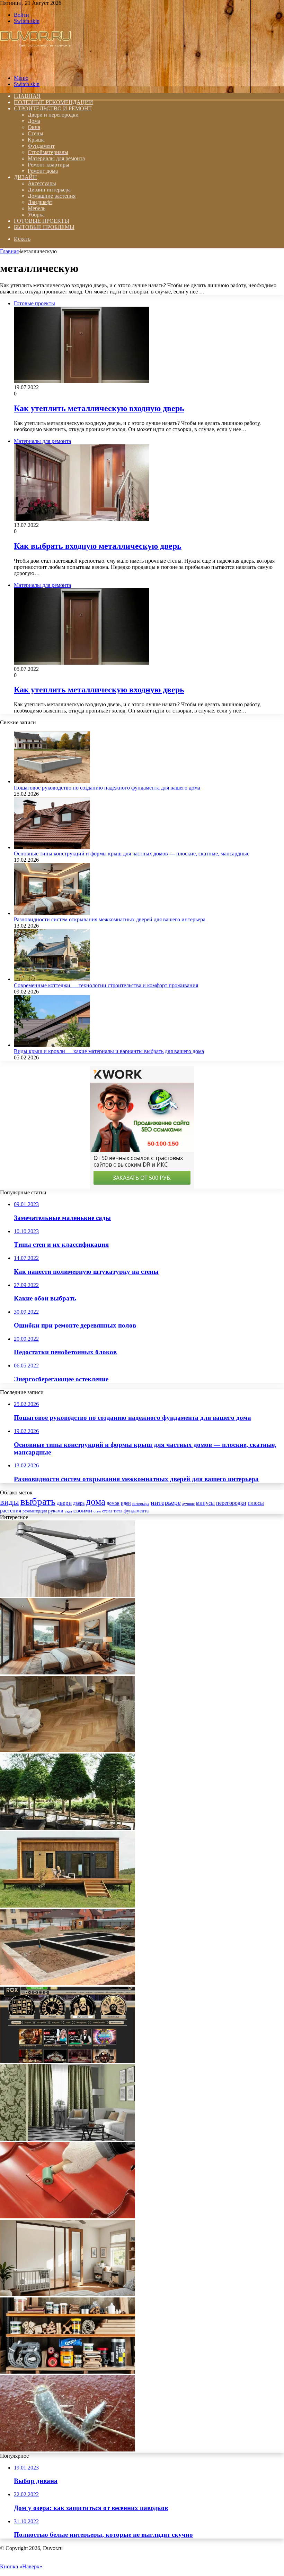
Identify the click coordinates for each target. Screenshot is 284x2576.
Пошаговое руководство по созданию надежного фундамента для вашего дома (107, 788)
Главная (9, 251)
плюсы (256, 1503)
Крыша (36, 140)
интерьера (141, 1504)
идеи (126, 1503)
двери (64, 1503)
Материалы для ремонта (56, 158)
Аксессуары (42, 183)
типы (118, 1511)
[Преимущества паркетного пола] (68, 1750)
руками (56, 1511)
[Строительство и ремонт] (35, 66)
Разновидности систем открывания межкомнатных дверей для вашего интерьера (110, 919)
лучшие (188, 1504)
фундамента (136, 1511)
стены (107, 1511)
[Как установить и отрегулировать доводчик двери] (68, 1595)
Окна (34, 127)
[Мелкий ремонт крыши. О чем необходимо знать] (68, 2216)
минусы (205, 1503)
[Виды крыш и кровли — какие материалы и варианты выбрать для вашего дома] (52, 1045)
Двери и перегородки (53, 115)
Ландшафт (40, 202)
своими (83, 1511)
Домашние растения (52, 196)
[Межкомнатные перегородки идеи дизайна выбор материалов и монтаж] (68, 2294)
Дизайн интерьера (49, 190)
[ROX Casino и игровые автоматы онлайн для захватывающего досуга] (68, 2061)
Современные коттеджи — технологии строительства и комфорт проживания (106, 985)
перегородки (231, 1503)
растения (11, 1511)
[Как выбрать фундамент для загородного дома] (68, 1983)
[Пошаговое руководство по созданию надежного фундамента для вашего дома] (52, 781)
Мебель (37, 208)
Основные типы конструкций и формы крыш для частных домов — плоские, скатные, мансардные (132, 854)
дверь (79, 1503)
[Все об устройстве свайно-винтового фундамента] (68, 1906)
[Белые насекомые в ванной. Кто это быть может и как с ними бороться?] (68, 2450)
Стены (35, 133)
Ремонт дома (43, 171)
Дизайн (25, 177)
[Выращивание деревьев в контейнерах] (68, 1828)
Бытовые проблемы (44, 227)
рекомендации (35, 1511)
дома (96, 1502)
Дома (34, 121)
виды (10, 1502)
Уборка (36, 215)
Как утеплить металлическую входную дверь (99, 408)
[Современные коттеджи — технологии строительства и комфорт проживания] (52, 979)
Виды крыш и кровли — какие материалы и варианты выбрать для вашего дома (109, 1051)
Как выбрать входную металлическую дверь (98, 546)
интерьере (166, 1502)
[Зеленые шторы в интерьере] (68, 2139)
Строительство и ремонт (53, 108)
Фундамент (41, 146)
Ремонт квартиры (48, 165)
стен (97, 1511)
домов (113, 1503)
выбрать (38, 1501)
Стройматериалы (48, 152)
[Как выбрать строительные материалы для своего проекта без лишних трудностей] (68, 2372)
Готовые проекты (42, 221)
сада (68, 1511)
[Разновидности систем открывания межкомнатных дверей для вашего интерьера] (52, 913)
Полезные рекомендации (54, 102)
